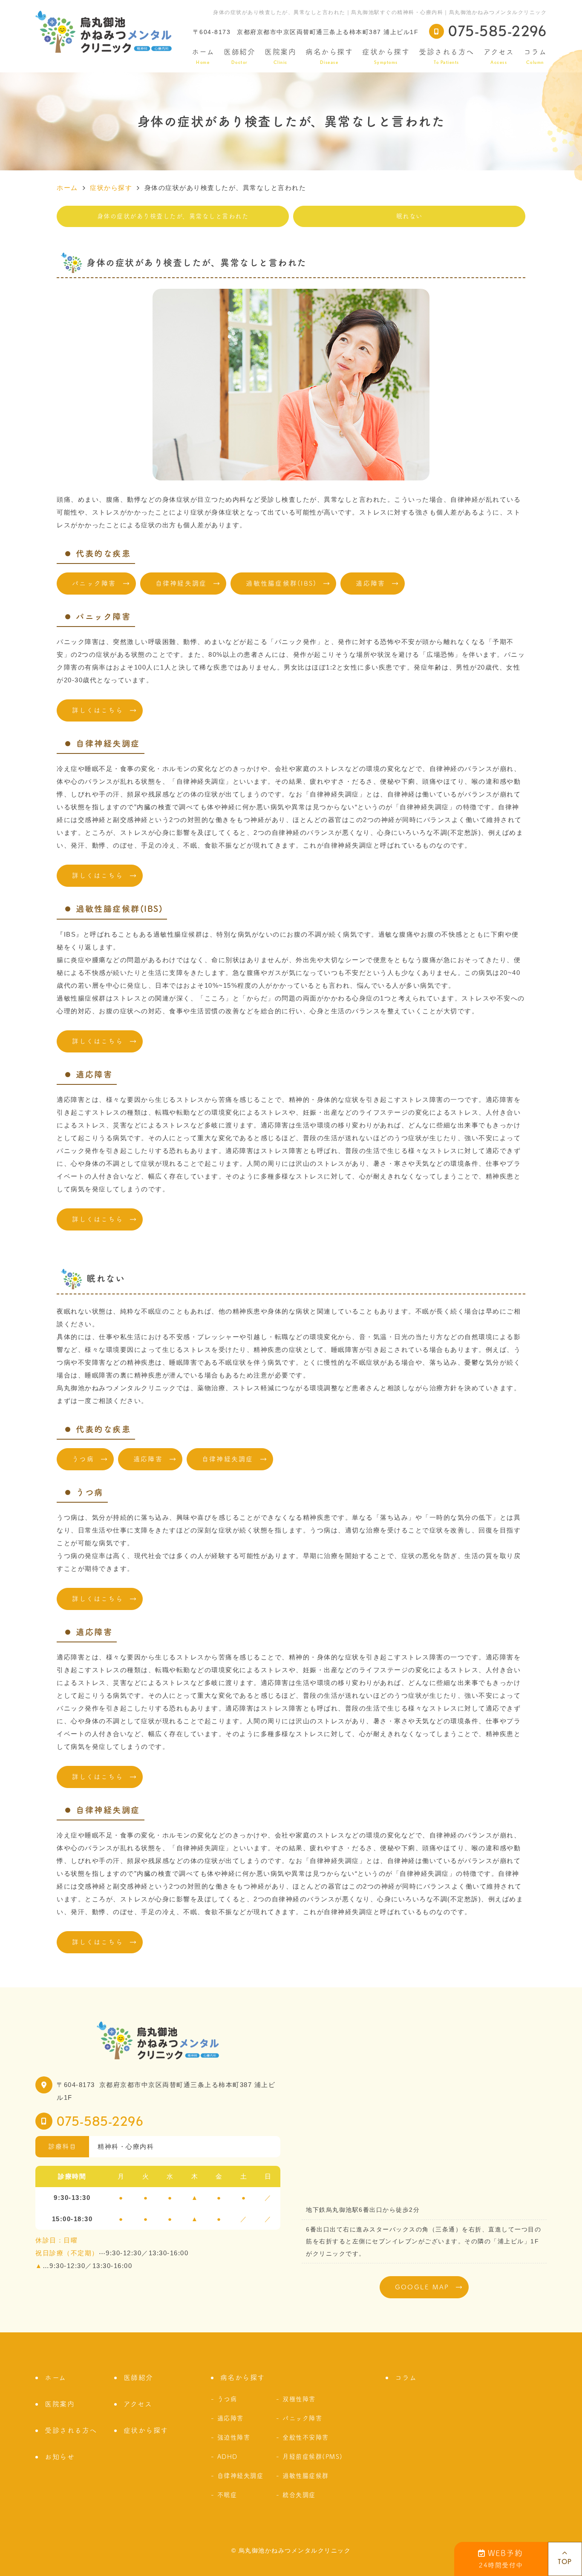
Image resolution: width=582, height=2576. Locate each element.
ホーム (203, 56)
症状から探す (386, 56)
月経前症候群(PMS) (313, 2457)
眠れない (409, 216)
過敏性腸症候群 (306, 2476)
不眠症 (227, 2495)
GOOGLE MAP (422, 2287)
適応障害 (370, 583)
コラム (535, 56)
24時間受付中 (501, 2559)
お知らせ (60, 2457)
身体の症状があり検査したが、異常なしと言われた (173, 216)
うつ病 (83, 1459)
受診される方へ (447, 56)
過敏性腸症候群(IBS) (281, 583)
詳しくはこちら (98, 710)
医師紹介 (239, 56)
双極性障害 (299, 2399)
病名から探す (329, 56)
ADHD (228, 2457)
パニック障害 (94, 583)
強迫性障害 (234, 2437)
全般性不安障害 (306, 2437)
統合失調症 (299, 2495)
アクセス (499, 56)
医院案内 (280, 56)
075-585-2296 (100, 2121)
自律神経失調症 (181, 583)
